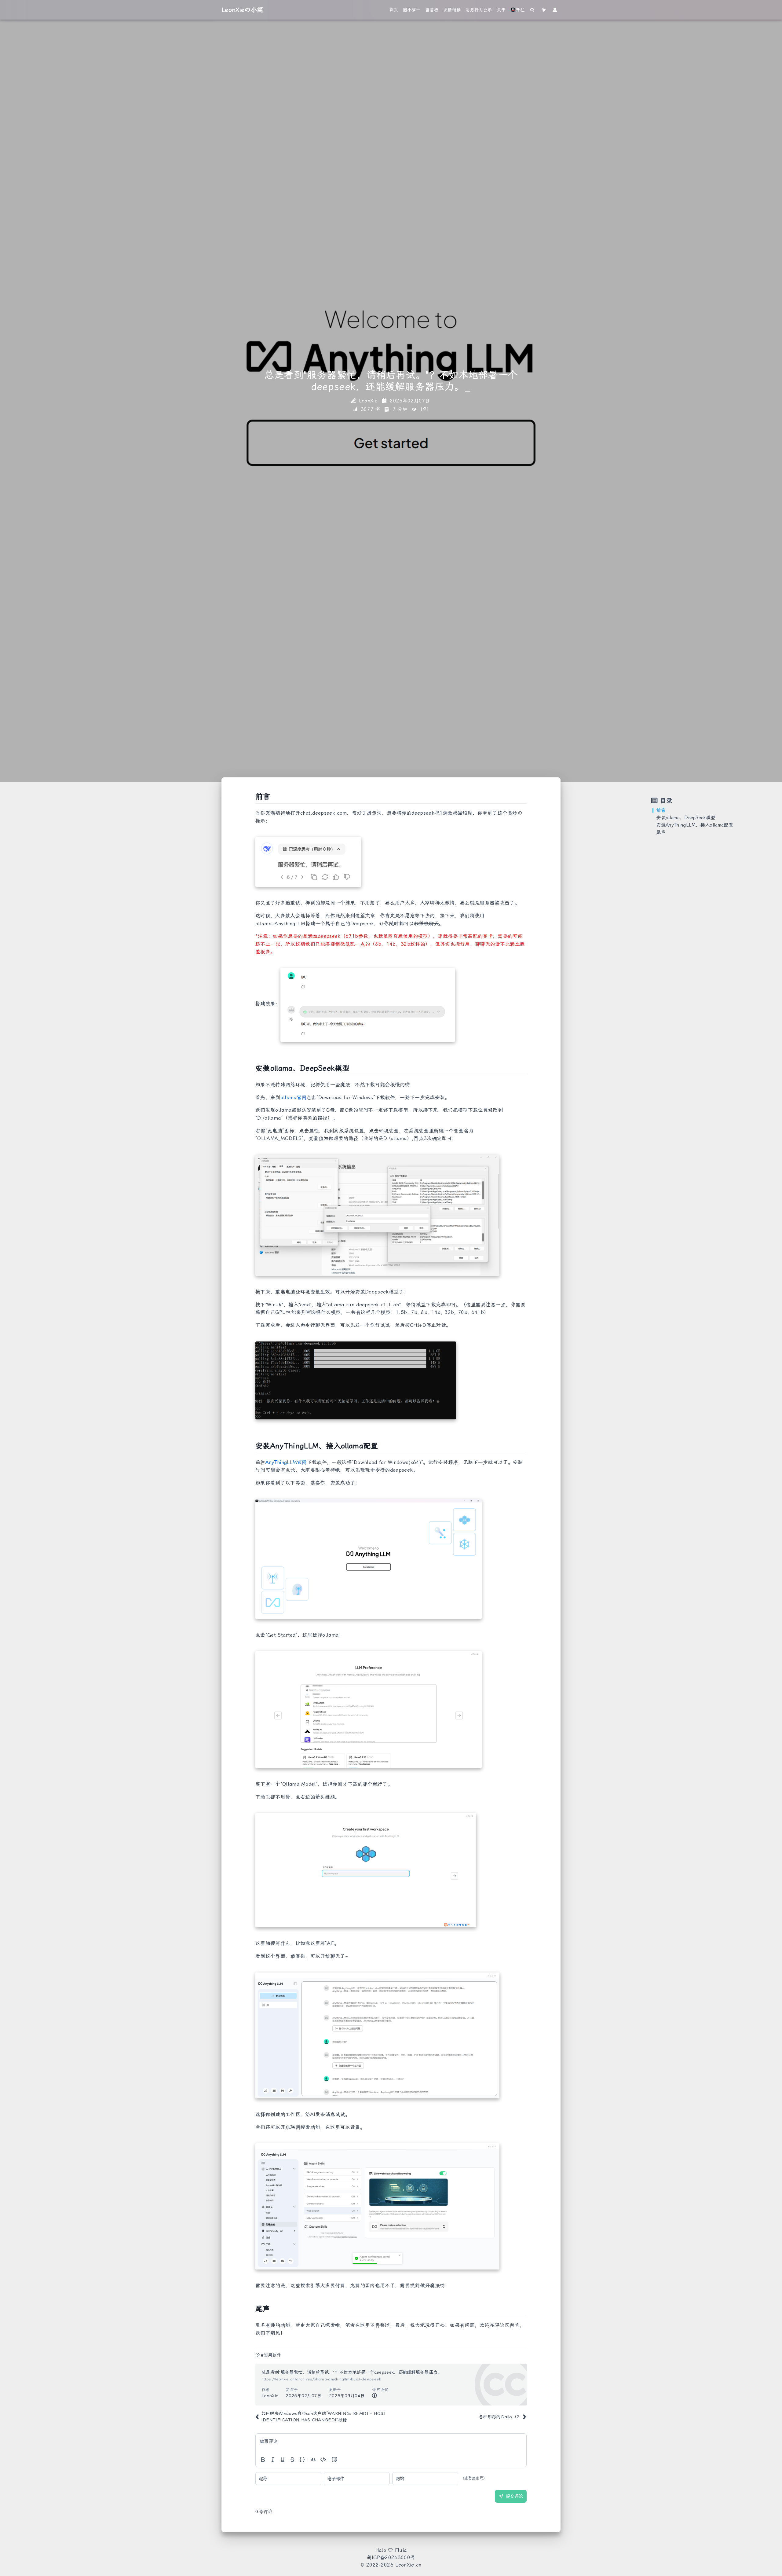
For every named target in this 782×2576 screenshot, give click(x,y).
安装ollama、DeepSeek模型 (686, 818)
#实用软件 (271, 2355)
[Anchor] (252, 797)
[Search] (533, 10)
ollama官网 (294, 1097)
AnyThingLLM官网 (286, 1462)
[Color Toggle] (544, 10)
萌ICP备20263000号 (391, 2558)
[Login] (555, 10)
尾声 (661, 832)
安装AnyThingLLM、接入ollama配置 (695, 825)
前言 (661, 810)
